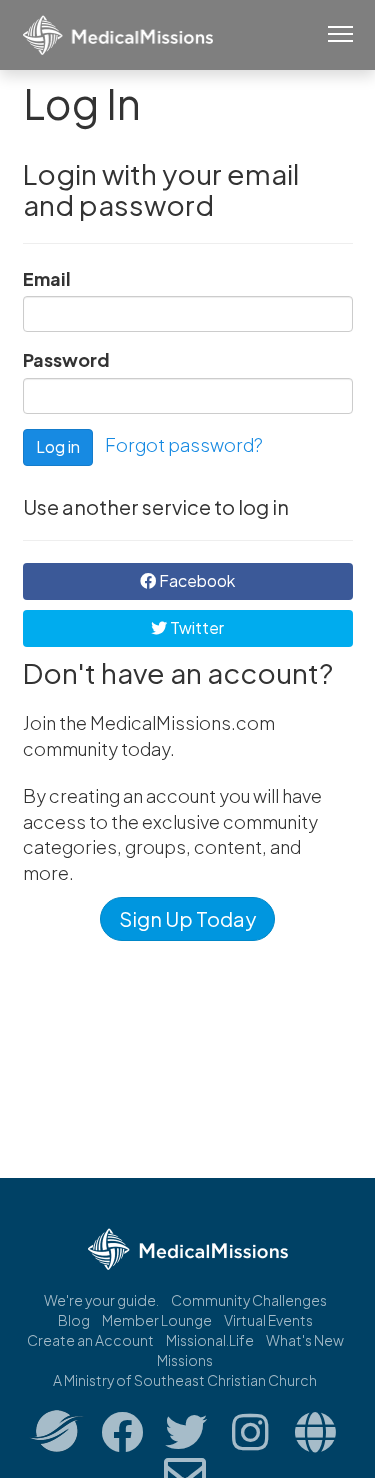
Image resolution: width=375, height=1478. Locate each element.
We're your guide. (101, 1300)
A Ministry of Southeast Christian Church (185, 1380)
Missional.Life (210, 1340)
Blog (74, 1320)
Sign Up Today (187, 918)
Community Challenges (249, 1300)
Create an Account (90, 1340)
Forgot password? (184, 444)
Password (66, 359)
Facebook (195, 580)
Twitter (195, 627)
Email (47, 278)
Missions (185, 1360)
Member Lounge (157, 1320)
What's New (305, 1340)
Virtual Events (268, 1320)
